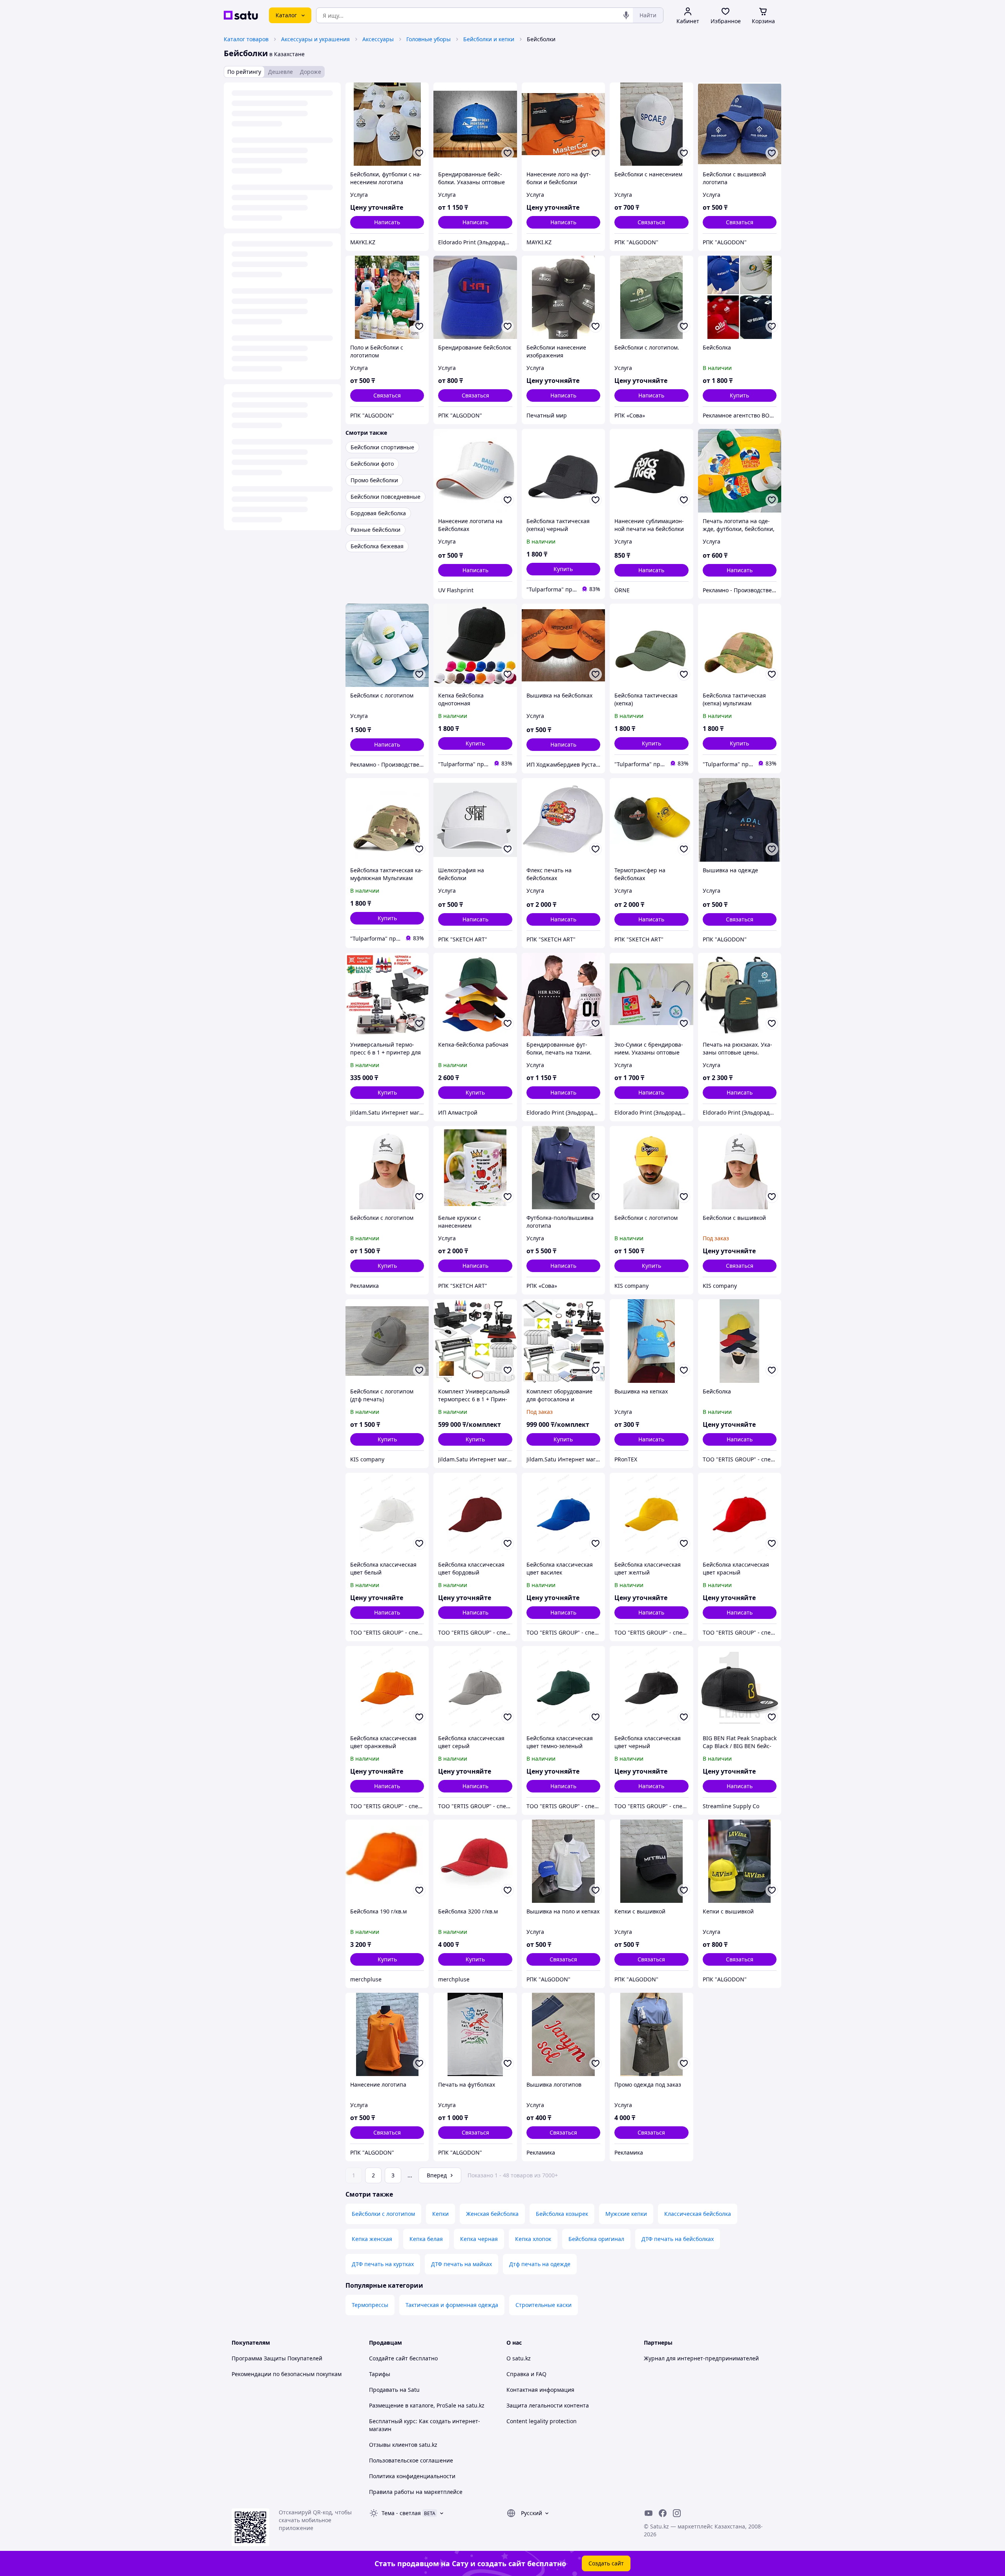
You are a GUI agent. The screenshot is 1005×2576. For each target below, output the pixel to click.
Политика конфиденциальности (412, 2476)
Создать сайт (606, 2563)
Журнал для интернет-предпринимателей (701, 2358)
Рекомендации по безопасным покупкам (287, 2374)
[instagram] (677, 2513)
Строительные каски (544, 2305)
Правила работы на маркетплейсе (416, 2492)
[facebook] (663, 2513)
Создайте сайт (388, 2358)
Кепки (440, 2214)
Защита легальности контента (548, 2405)
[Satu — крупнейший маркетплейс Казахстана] (241, 15)
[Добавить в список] (419, 153)
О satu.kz (519, 2358)
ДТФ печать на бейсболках (678, 2239)
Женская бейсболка (492, 2214)
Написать (387, 222)
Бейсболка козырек (562, 2214)
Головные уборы (428, 39)
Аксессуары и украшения (315, 39)
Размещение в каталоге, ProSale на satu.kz (427, 2405)
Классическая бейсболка (698, 2214)
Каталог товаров (246, 39)
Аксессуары (378, 39)
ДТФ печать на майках (461, 2264)
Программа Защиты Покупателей (277, 2358)
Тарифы (380, 2374)
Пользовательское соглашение (411, 2460)
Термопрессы (370, 2305)
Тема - (401, 2513)
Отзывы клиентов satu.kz (403, 2445)
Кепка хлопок (533, 2239)
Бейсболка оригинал (596, 2239)
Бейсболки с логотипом (383, 2214)
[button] (740, 395)
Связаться (651, 222)
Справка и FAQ (526, 2374)
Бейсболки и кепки (489, 39)
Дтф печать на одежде (540, 2264)
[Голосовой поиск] (626, 15)
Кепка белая (426, 2239)
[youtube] (649, 2513)
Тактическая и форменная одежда (452, 2305)
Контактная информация (540, 2390)
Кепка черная (479, 2239)
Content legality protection (542, 2421)
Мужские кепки (626, 2214)
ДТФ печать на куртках (383, 2264)
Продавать (384, 2390)
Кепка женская (372, 2239)
